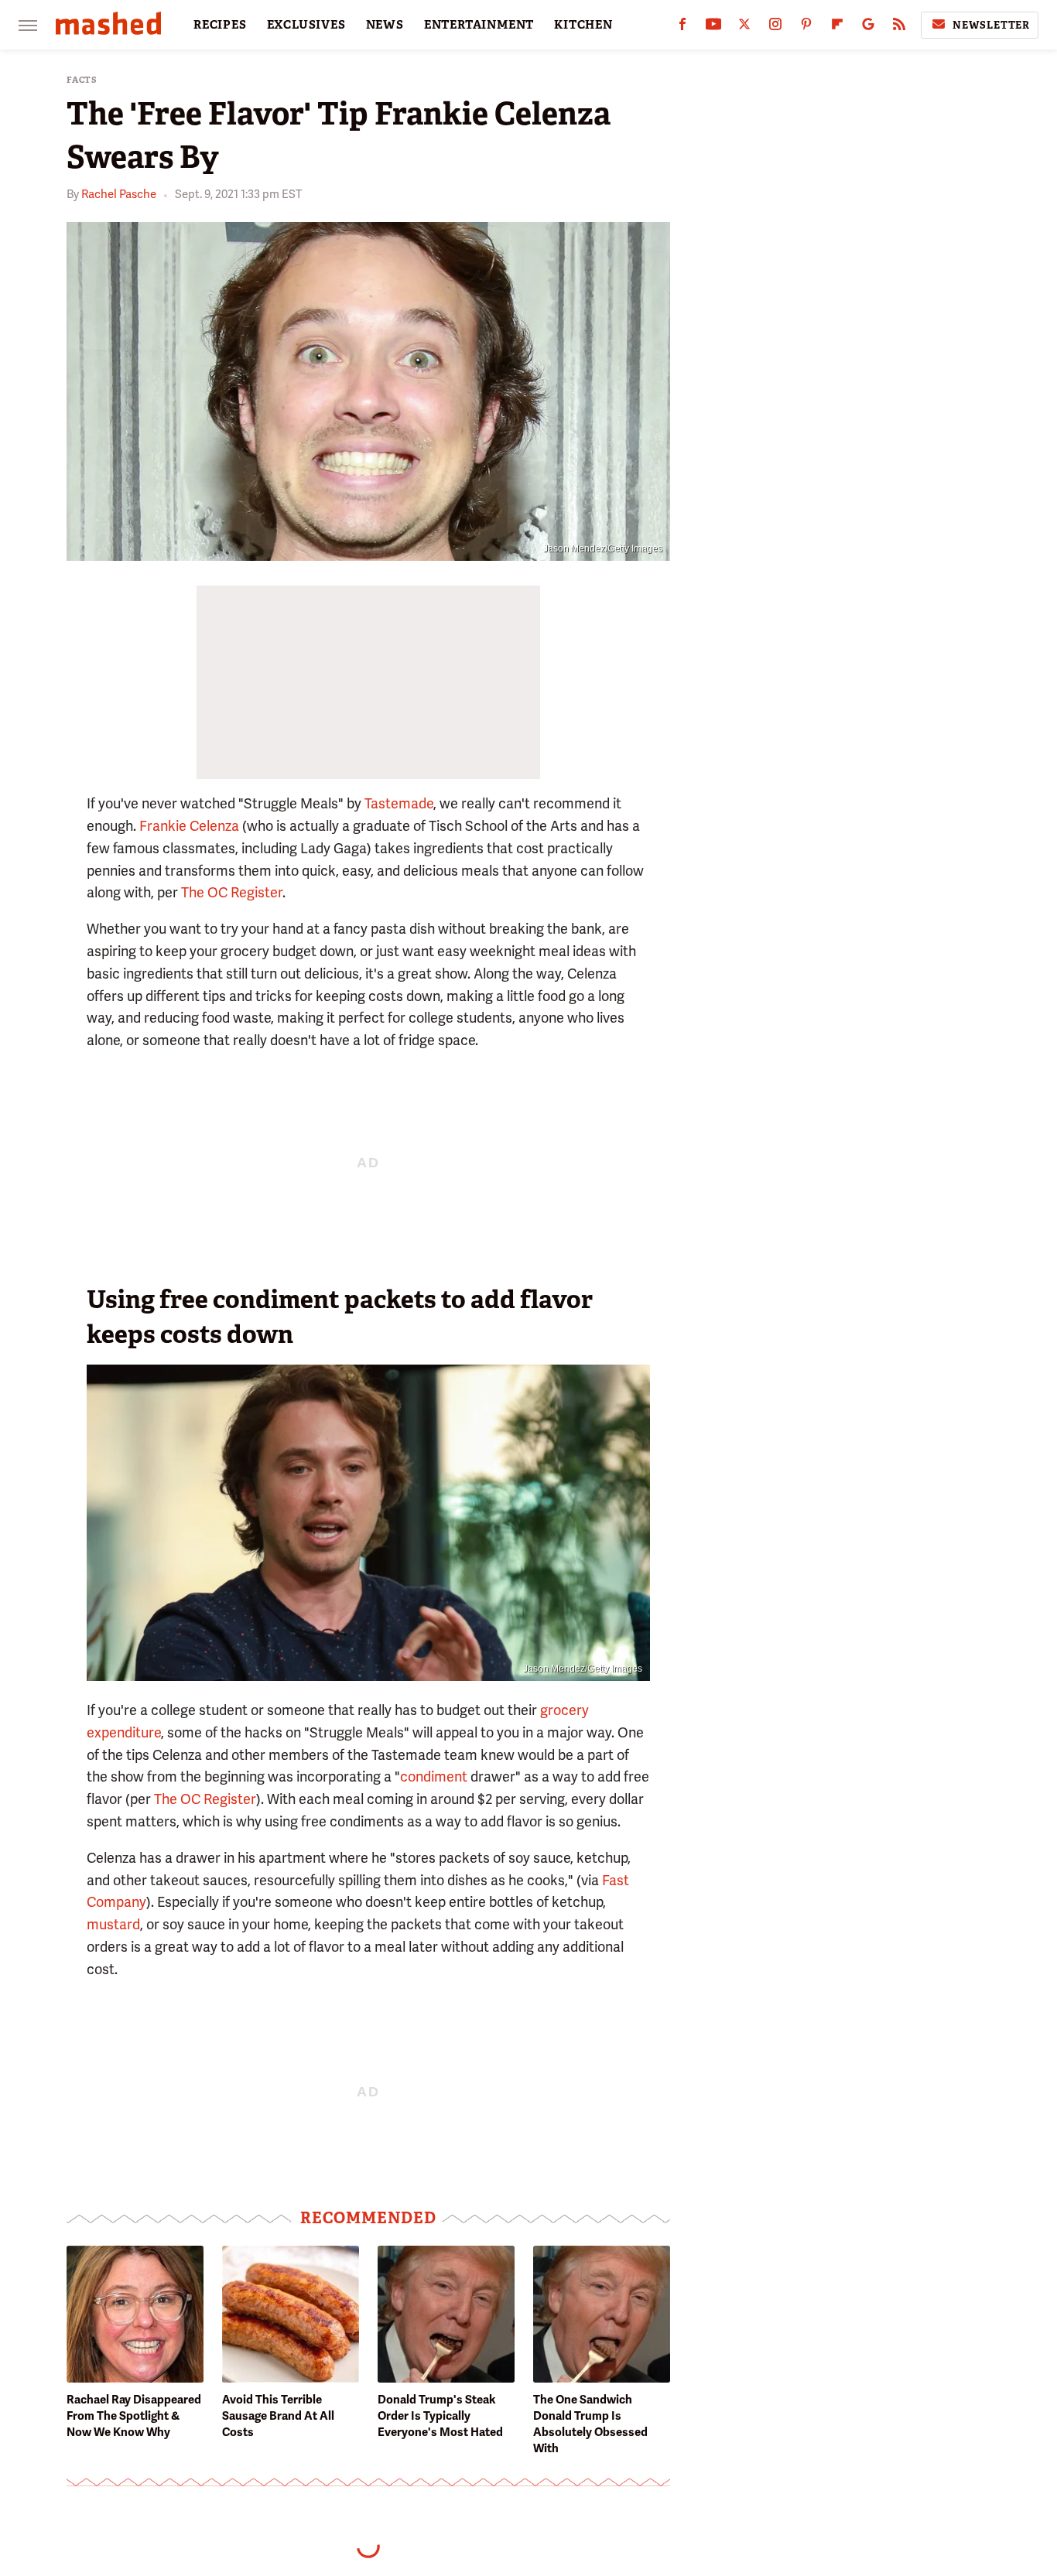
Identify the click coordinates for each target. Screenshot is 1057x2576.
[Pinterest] (806, 27)
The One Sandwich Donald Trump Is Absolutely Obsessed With (590, 2424)
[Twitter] (744, 27)
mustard (113, 1924)
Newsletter (991, 25)
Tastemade (399, 803)
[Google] (868, 27)
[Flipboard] (837, 27)
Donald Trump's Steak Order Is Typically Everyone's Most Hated (440, 2416)
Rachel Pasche (119, 194)
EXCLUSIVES (306, 25)
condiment (434, 1777)
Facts (82, 80)
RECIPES (220, 25)
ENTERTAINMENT (479, 25)
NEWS (385, 25)
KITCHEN (583, 25)
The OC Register (232, 892)
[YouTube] (713, 27)
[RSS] (899, 27)
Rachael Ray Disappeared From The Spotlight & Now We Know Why (134, 2416)
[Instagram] (775, 27)
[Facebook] (682, 27)
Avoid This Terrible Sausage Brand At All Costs (278, 2416)
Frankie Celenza (189, 826)
